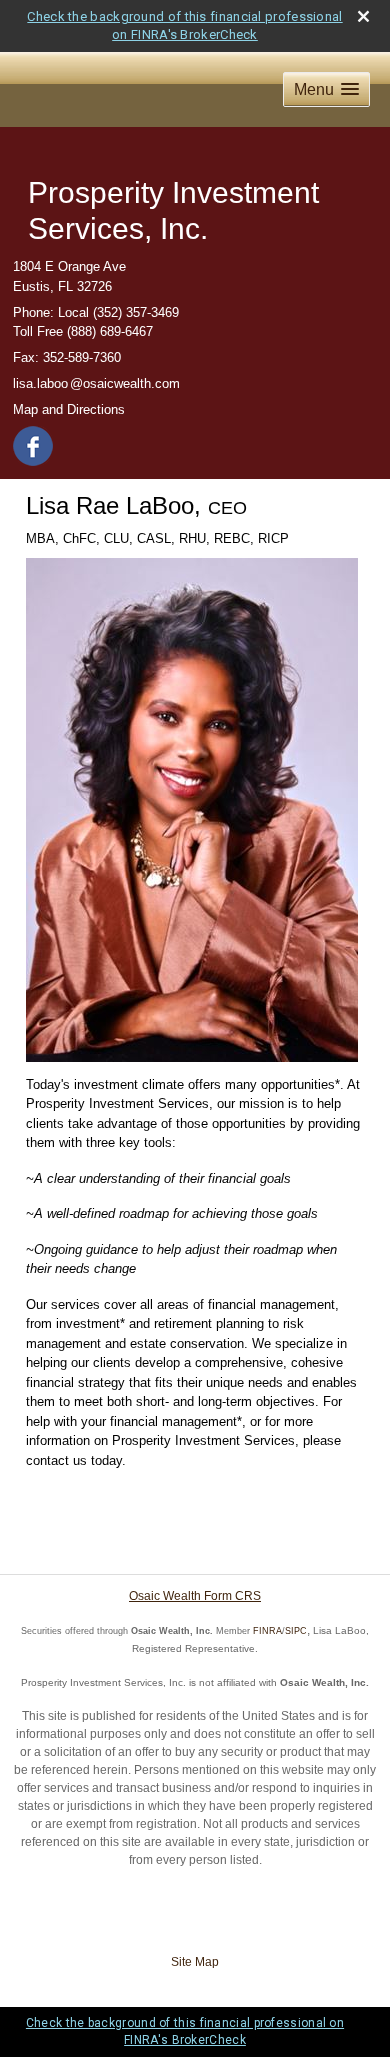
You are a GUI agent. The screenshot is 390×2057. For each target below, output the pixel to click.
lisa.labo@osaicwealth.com (96, 383)
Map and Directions (69, 409)
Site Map (195, 1962)
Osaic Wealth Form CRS (195, 1596)
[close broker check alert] (363, 16)
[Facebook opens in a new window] (34, 442)
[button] (326, 89)
